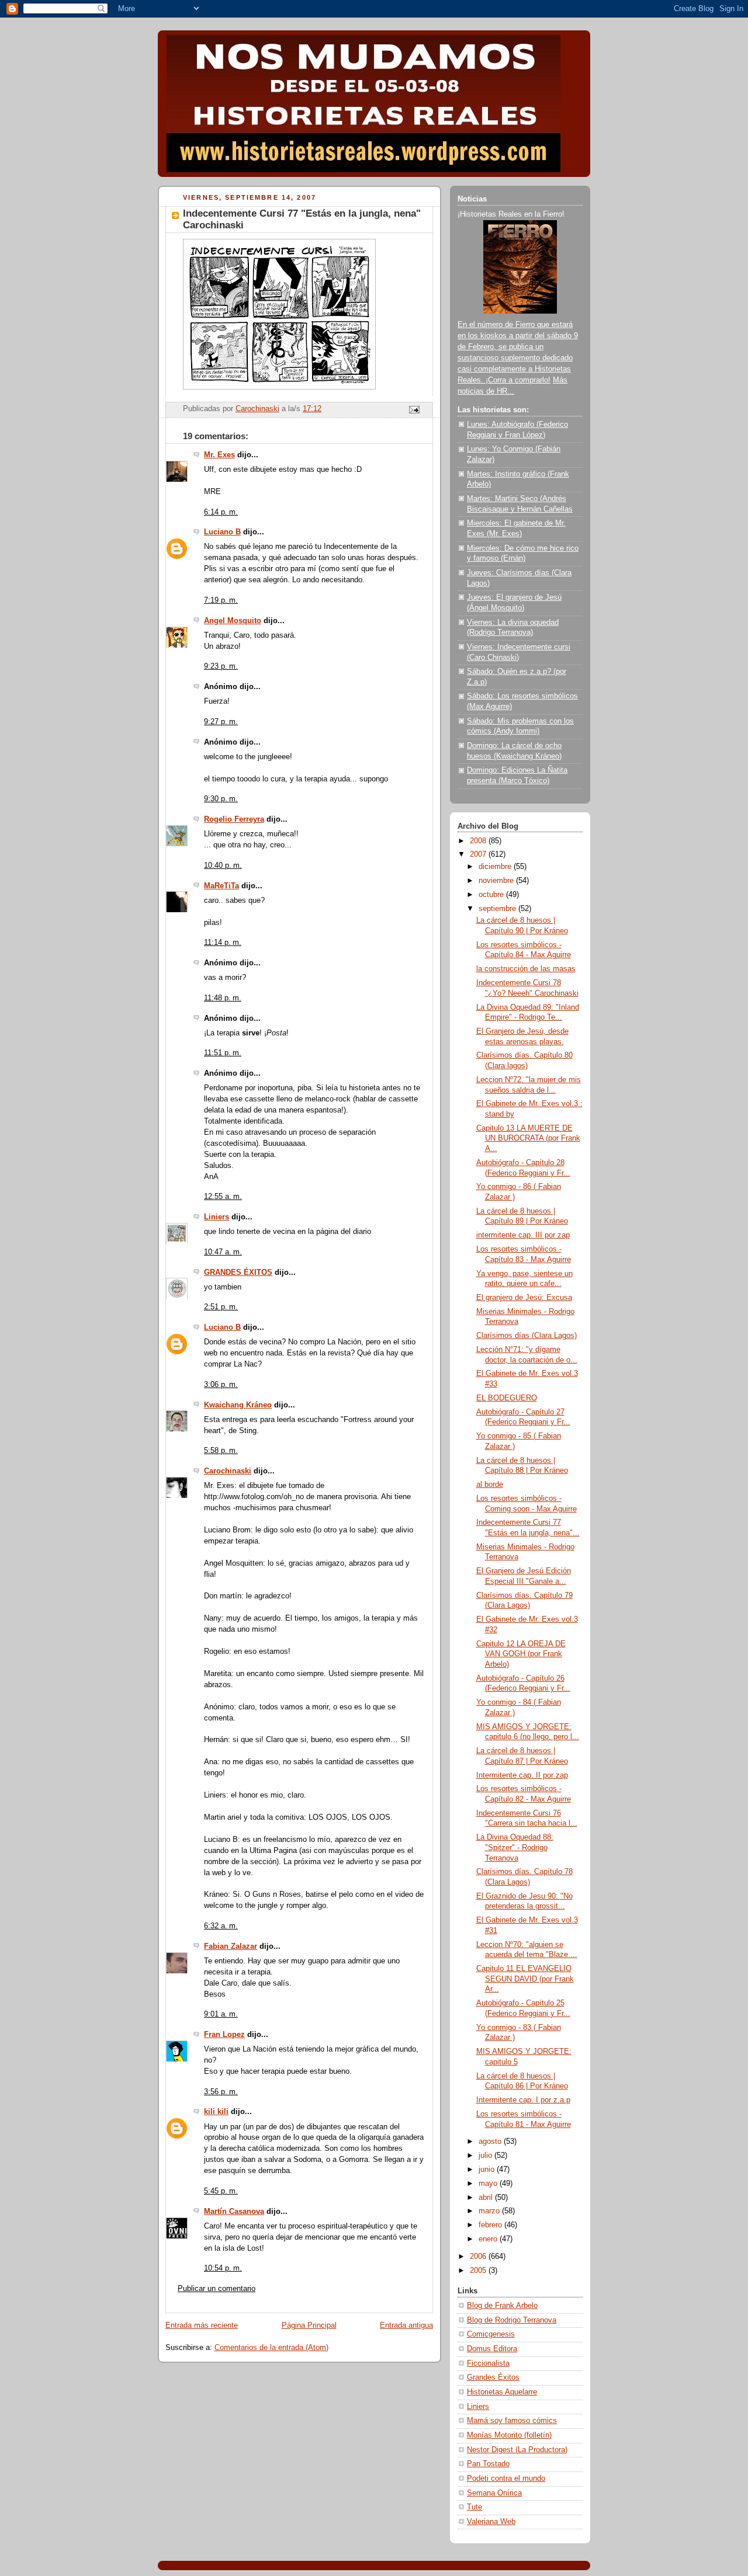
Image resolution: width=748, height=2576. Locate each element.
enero (489, 2239)
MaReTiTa (221, 886)
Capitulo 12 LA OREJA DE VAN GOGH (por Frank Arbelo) (521, 1654)
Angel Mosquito (233, 621)
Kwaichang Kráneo (238, 1405)
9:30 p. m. (221, 799)
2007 (479, 854)
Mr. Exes (219, 455)
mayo (489, 2184)
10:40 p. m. (223, 865)
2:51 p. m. (221, 1307)
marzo (490, 2211)
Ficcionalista (488, 2363)
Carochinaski (228, 1471)
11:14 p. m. (223, 943)
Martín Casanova (234, 2212)
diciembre (496, 867)
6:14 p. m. (221, 512)
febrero (491, 2225)
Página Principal (309, 2325)
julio (486, 2156)
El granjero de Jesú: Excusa (524, 1298)
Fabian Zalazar (231, 1946)
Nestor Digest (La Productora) (517, 2450)
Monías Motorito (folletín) (509, 2435)
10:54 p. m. (223, 2268)
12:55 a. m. (223, 1197)
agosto (491, 2142)
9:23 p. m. (221, 666)
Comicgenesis (491, 2334)
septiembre (498, 909)
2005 (479, 2271)
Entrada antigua (406, 2325)
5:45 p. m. (221, 2191)
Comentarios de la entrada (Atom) (271, 2348)
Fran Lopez (224, 2035)
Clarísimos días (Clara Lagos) (527, 1336)
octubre (492, 895)
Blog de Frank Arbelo (502, 2306)
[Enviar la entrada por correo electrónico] (414, 409)
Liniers (217, 1217)
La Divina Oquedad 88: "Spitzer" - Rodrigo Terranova (515, 1847)
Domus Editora (492, 2349)
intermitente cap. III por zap (523, 1235)
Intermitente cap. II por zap (522, 1775)
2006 (479, 2257)
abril (487, 2198)
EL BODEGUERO (507, 1398)
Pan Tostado (488, 2464)
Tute (475, 2507)
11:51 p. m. (223, 1053)
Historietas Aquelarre (502, 2392)
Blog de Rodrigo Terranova (512, 2320)
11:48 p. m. (223, 998)
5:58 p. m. (221, 1451)
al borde (490, 1485)
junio (488, 2170)
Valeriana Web (491, 2522)
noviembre (497, 881)
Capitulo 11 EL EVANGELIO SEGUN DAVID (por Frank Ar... (525, 1979)
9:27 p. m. (221, 722)
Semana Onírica (494, 2493)
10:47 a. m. (223, 1252)
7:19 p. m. (221, 600)
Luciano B (222, 532)
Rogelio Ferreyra (234, 819)
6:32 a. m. (221, 1926)
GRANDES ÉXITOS (238, 1273)
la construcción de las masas (526, 969)
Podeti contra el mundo (506, 2478)
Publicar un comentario (217, 2289)
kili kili (216, 2112)
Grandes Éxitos (493, 2377)
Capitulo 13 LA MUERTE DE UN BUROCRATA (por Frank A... (528, 1138)
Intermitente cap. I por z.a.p (523, 2100)
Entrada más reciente (202, 2325)
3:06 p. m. (221, 1385)
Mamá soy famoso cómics (512, 2421)
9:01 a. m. (221, 2014)
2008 (479, 841)
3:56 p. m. (221, 2092)
